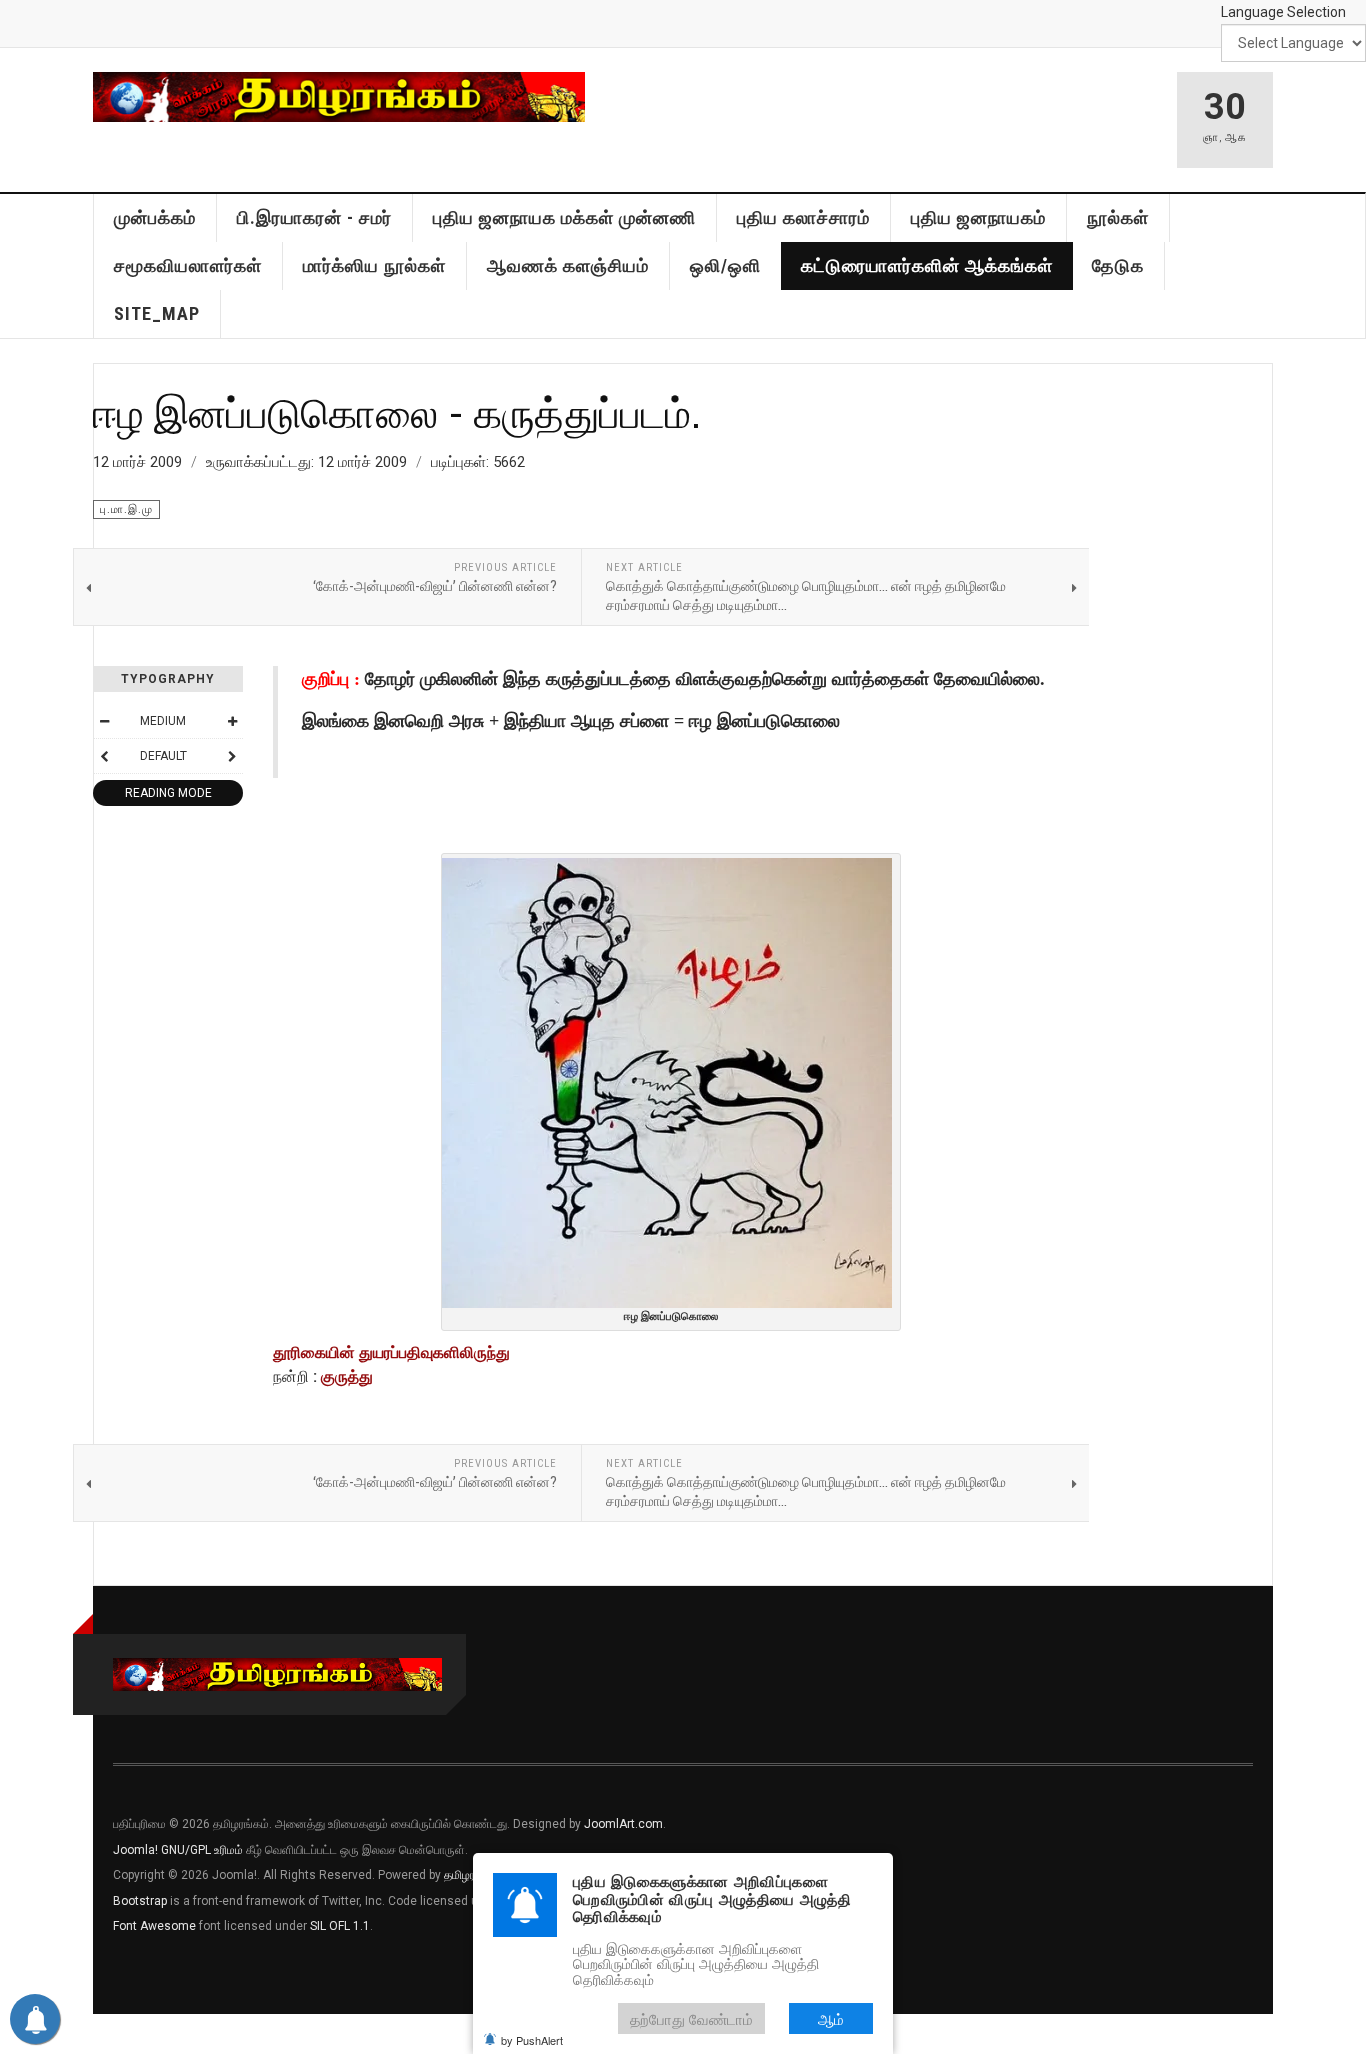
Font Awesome (154, 1926)
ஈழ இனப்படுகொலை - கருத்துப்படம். (397, 412)
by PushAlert (532, 2040)
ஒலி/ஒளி (725, 265)
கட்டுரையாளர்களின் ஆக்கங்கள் (927, 265)
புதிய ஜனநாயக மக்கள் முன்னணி (564, 217)
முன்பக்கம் (155, 217)
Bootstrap (140, 1901)
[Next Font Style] (232, 756)
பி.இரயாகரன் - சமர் (314, 217)
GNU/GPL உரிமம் (202, 1850)
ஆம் (831, 2018)
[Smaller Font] (104, 721)
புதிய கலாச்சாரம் (803, 217)
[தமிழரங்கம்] (339, 97)
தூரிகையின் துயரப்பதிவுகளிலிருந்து (391, 1352)
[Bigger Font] (232, 721)
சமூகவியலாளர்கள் (188, 265)
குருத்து (347, 1376)
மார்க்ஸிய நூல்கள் (374, 265)
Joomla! (135, 1850)
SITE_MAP (157, 313)
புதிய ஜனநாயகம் (978, 217)
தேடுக (1118, 265)
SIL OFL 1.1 (340, 1926)
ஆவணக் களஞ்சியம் (568, 265)
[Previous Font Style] (104, 756)
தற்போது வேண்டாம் (691, 2018)
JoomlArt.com (623, 1824)
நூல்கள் (1118, 217)
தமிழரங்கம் (472, 1875)
